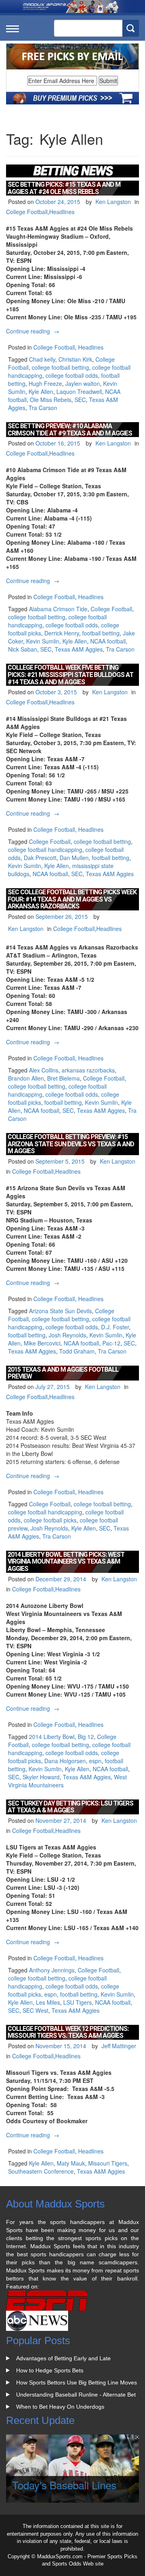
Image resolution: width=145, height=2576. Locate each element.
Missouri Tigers (108, 2163)
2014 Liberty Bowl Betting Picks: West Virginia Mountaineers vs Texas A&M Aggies (66, 1562)
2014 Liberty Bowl (52, 1737)
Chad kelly (42, 359)
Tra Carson (43, 408)
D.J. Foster (115, 1327)
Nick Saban (23, 649)
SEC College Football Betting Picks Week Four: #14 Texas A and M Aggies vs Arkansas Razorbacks (72, 899)
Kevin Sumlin (43, 641)
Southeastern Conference (41, 2171)
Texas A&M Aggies (79, 649)
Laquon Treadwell (79, 392)
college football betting (60, 367)
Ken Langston (113, 202)
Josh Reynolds (67, 1335)
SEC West (35, 2010)
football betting (101, 633)
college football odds (72, 375)
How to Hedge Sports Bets (50, 2370)
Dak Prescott (40, 858)
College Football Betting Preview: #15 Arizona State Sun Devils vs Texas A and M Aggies (71, 1144)
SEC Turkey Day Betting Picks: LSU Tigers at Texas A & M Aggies (70, 1807)
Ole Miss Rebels (51, 400)
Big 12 (86, 1737)
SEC (80, 400)
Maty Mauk (71, 2163)
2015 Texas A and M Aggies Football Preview (63, 1373)
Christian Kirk (75, 359)
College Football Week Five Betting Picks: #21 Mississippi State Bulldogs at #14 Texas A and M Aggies (70, 675)
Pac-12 (111, 1343)
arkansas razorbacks (88, 1070)
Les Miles (48, 2002)
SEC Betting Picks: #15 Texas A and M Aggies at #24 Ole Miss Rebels (64, 188)
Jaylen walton (83, 383)
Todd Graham (77, 1351)
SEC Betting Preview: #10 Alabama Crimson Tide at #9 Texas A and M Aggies (70, 430)
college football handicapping (45, 850)
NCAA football (108, 641)
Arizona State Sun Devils (60, 1311)
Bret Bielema (63, 1078)
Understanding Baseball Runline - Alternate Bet (76, 2395)
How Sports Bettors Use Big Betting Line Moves (77, 2382)
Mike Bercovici (42, 1343)
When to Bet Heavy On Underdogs (60, 2407)
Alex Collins (44, 1070)
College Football (27, 212)
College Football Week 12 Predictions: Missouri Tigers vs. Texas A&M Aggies (68, 2032)
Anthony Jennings (52, 1970)
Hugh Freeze (45, 383)
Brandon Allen (26, 1078)
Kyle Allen (41, 392)
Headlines (62, 212)
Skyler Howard (41, 1777)
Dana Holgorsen (65, 1761)
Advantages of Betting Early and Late (63, 2358)
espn (95, 1761)
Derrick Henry (62, 633)
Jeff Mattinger (119, 2046)
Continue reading (34, 331)
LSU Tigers (78, 2002)
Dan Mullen (74, 858)
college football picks (50, 1520)
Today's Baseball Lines (64, 2485)
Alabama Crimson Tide (58, 609)
